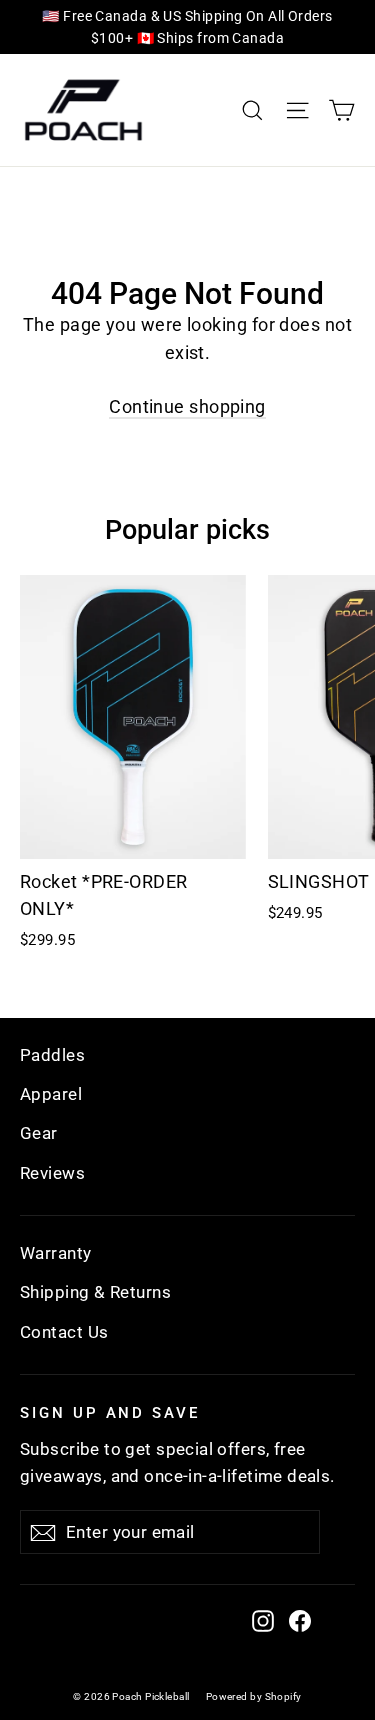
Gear (39, 1133)
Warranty (56, 1253)
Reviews (52, 1173)
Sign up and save (110, 1412)
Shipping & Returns (95, 1292)
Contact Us (64, 1332)
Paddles (52, 1055)
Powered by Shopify (254, 1696)
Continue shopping (187, 406)
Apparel (51, 1094)
